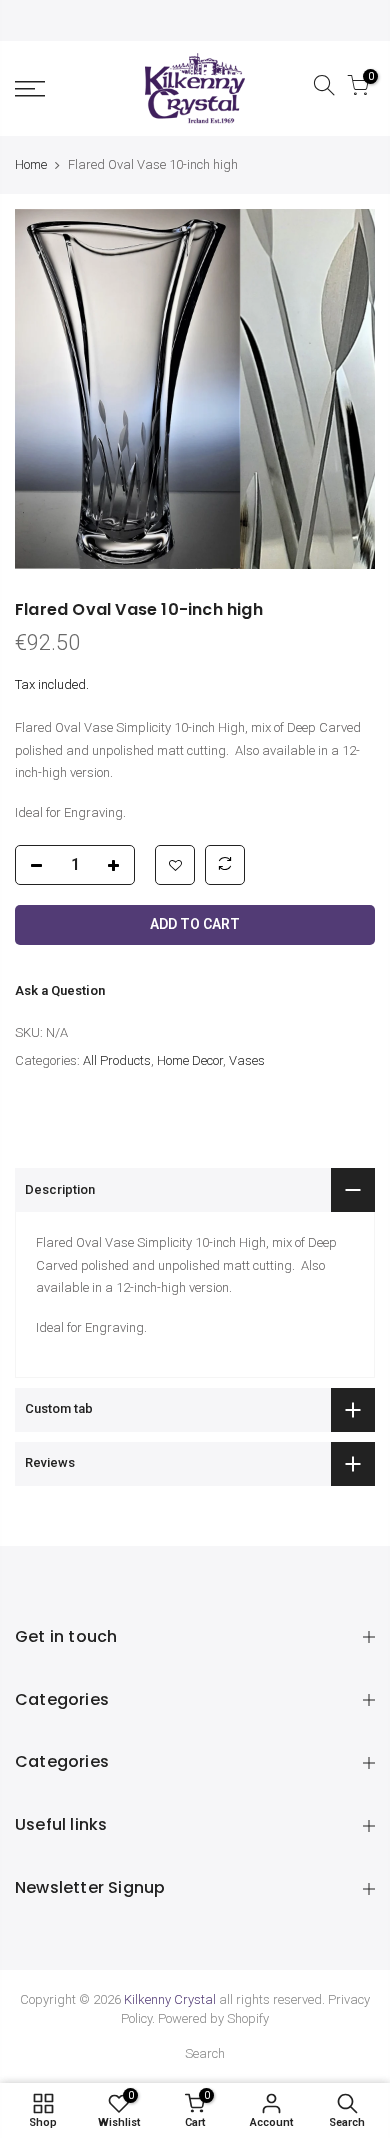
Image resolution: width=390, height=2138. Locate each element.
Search (205, 2053)
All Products (117, 1060)
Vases (247, 1060)
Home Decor (190, 1060)
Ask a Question (60, 990)
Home (31, 164)
